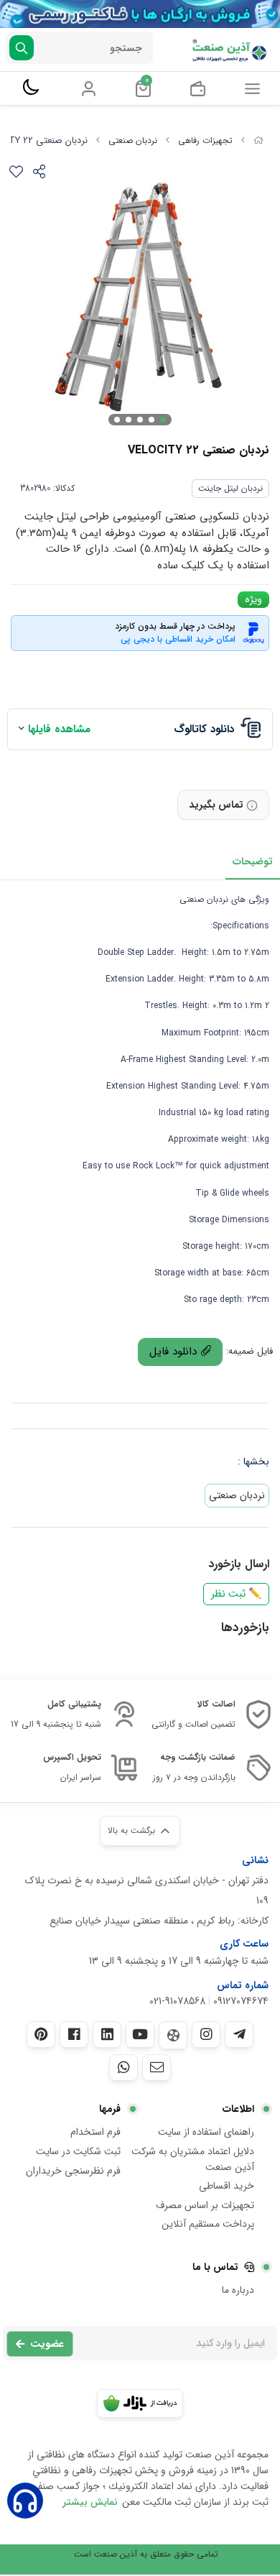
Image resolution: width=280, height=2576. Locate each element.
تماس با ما (215, 2267)
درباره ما (238, 2290)
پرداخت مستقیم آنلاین (208, 2224)
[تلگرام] (239, 2034)
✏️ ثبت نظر (236, 1594)
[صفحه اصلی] (258, 140)
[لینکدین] (107, 2034)
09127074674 (241, 2001)
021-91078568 (177, 2001)
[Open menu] (252, 88)
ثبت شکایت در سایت (78, 2151)
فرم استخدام (95, 2132)
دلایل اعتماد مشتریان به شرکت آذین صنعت (193, 2159)
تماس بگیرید (216, 805)
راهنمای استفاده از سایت (206, 2132)
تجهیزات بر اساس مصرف (205, 2205)
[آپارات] (173, 2035)
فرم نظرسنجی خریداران (73, 2171)
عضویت (47, 2344)
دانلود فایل (175, 1352)
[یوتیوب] (140, 2034)
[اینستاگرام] (206, 2034)
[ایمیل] (157, 2067)
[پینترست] (41, 2034)
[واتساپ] (123, 2067)
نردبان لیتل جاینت (230, 488)
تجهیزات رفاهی (205, 140)
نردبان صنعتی (133, 140)
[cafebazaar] (140, 2404)
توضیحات (253, 862)
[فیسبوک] (74, 2034)
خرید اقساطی (227, 2186)
